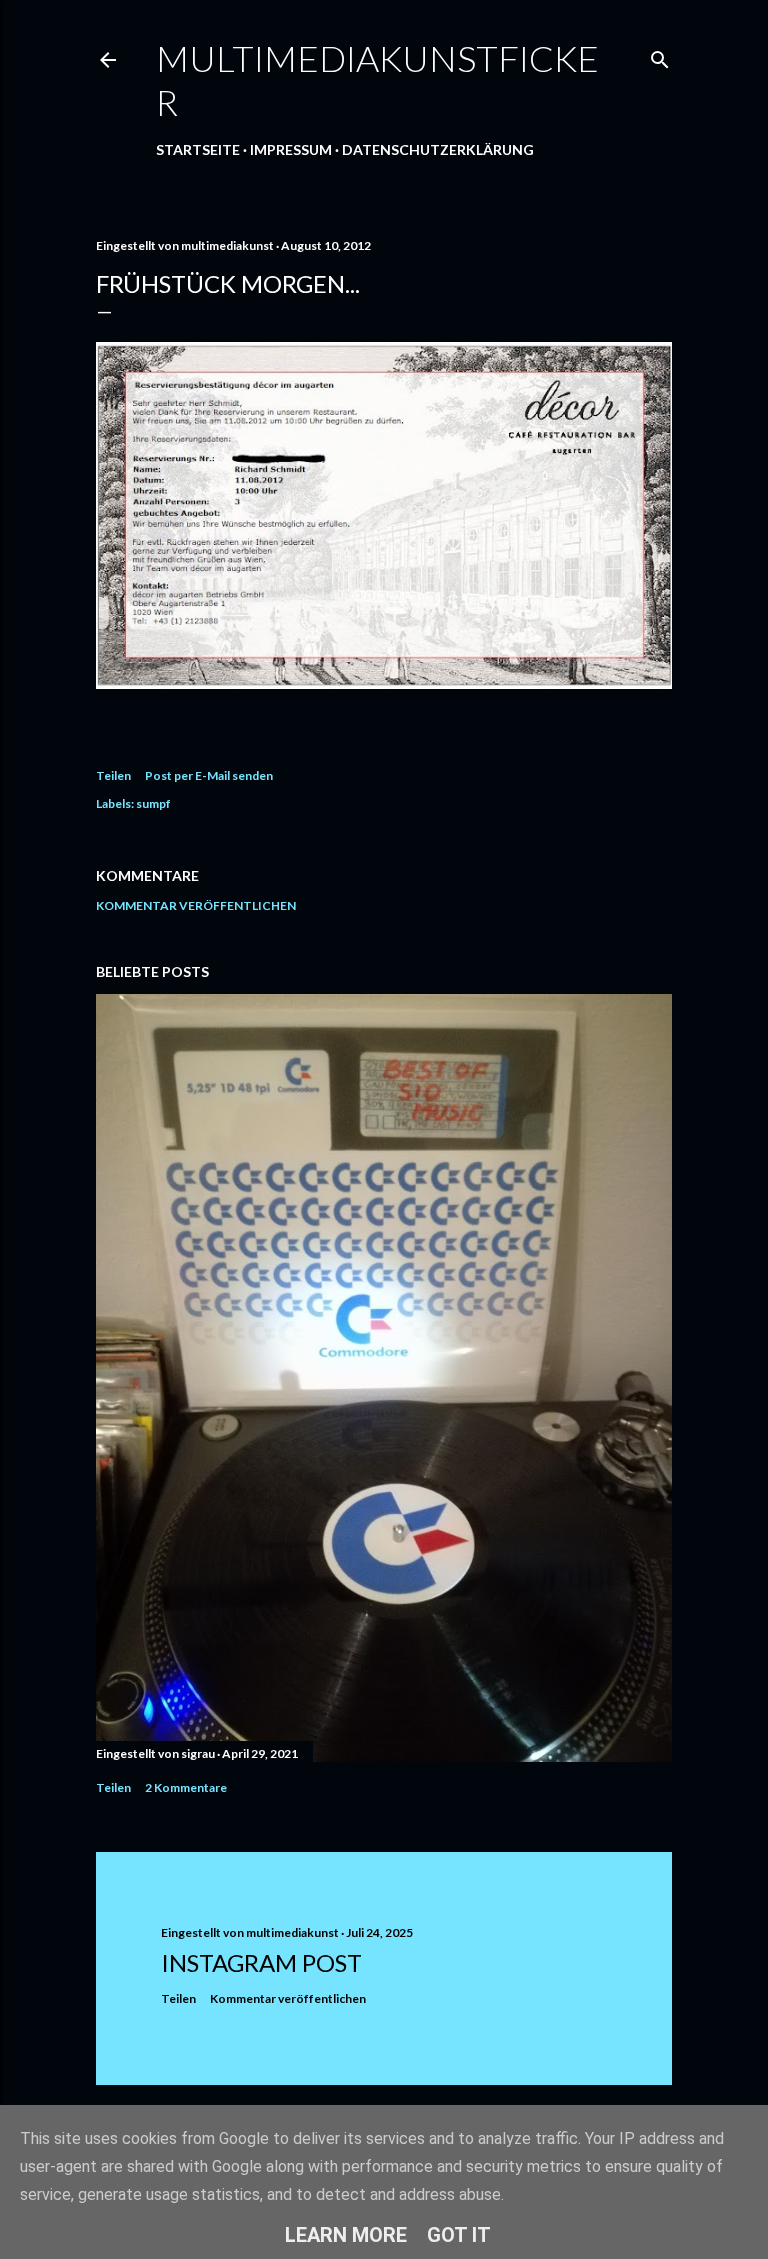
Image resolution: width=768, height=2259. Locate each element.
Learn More (346, 2235)
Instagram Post (261, 1962)
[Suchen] (660, 55)
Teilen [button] (113, 775)
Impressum (291, 149)
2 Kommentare (186, 1787)
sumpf (153, 803)
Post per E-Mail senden (209, 775)
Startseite (198, 149)
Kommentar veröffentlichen (196, 905)
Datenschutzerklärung (438, 149)
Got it (459, 2235)
